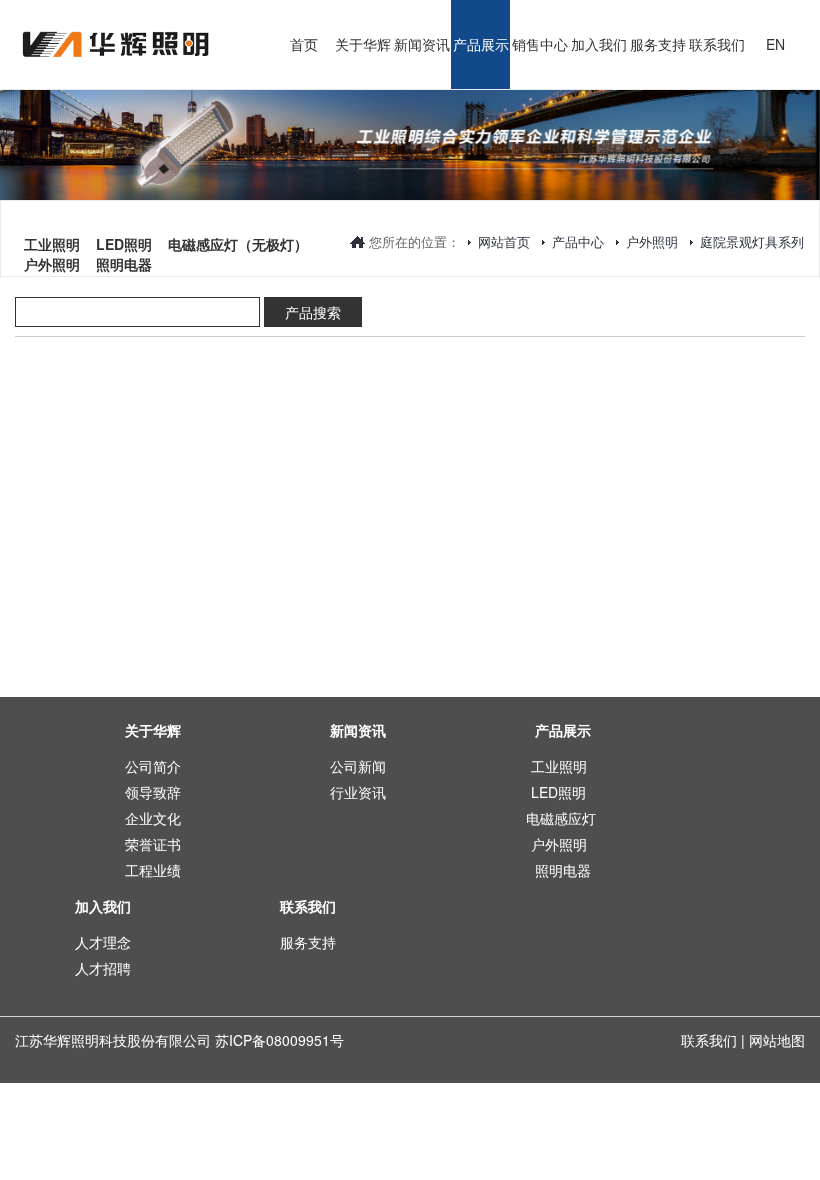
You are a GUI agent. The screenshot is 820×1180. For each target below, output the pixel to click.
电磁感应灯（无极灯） (238, 211)
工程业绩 (153, 870)
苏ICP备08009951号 (279, 1040)
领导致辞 (153, 792)
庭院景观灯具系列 (752, 241)
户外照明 (652, 241)
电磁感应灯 (561, 818)
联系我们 (709, 1040)
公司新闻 (358, 766)
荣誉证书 (153, 844)
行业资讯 (358, 792)
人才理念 (103, 942)
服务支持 (308, 942)
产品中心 (578, 241)
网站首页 (504, 241)
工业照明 (52, 211)
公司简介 (153, 766)
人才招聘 (103, 968)
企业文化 (153, 818)
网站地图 (777, 1040)
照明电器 (124, 231)
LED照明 (124, 211)
